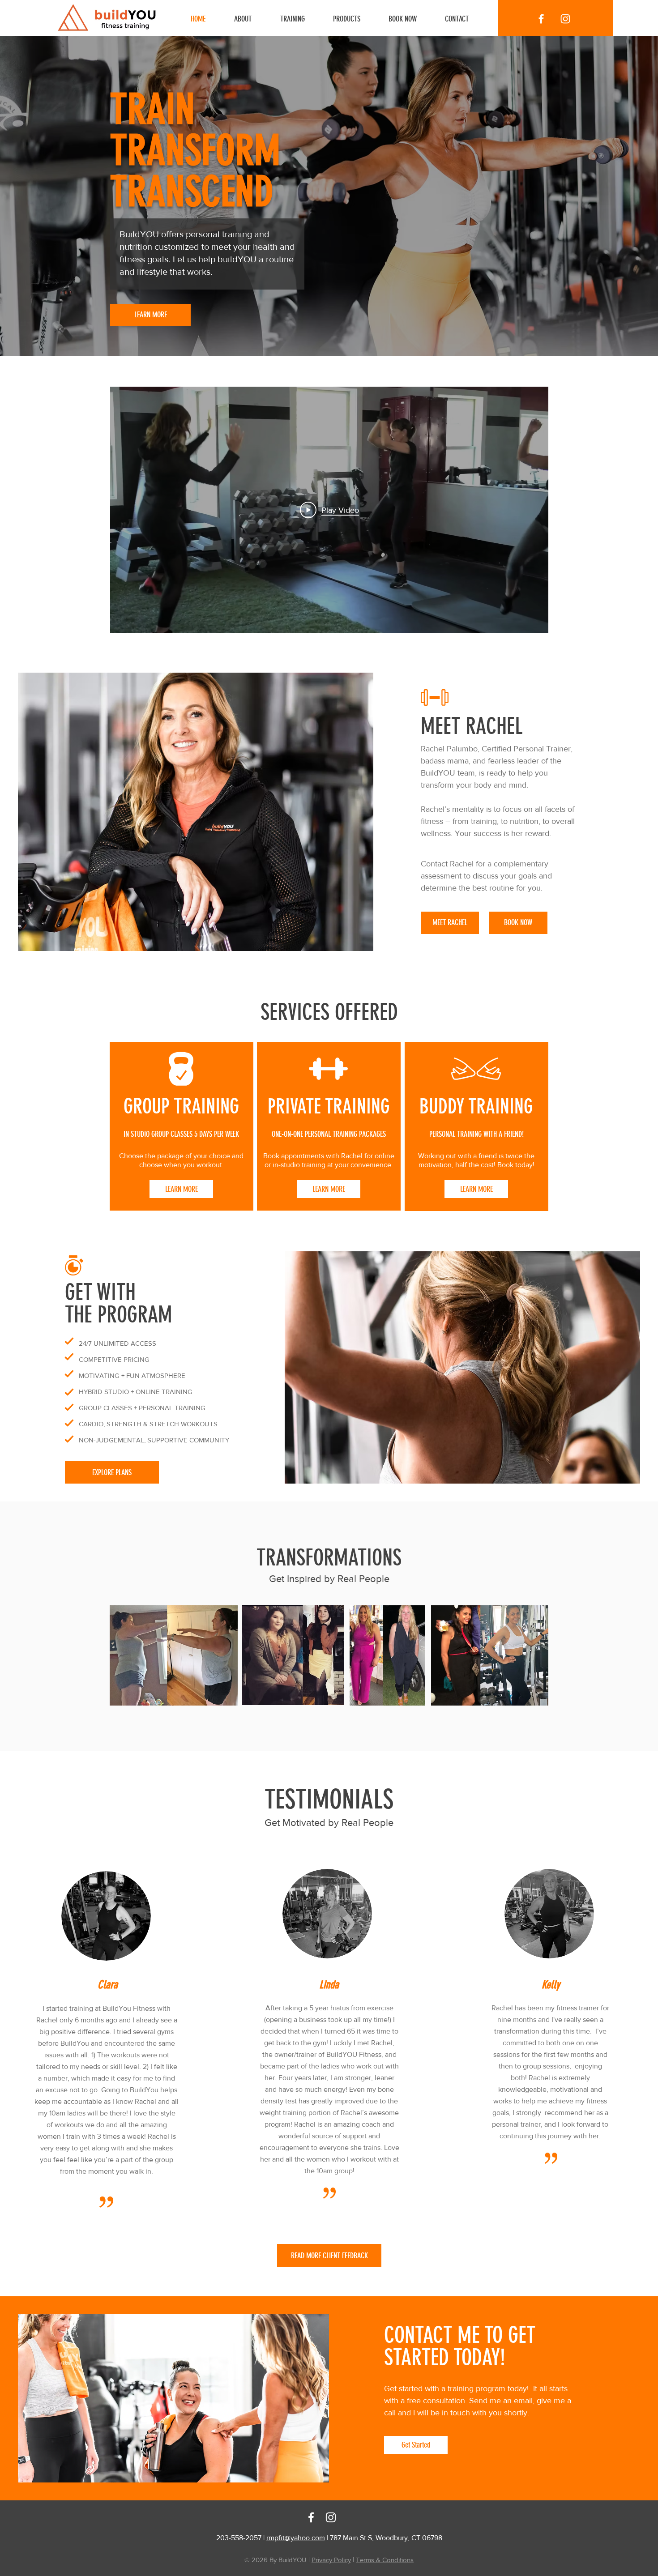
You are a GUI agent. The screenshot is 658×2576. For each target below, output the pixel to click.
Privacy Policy (331, 2560)
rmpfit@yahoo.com (296, 2538)
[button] (300, 19)
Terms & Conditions (385, 2560)
